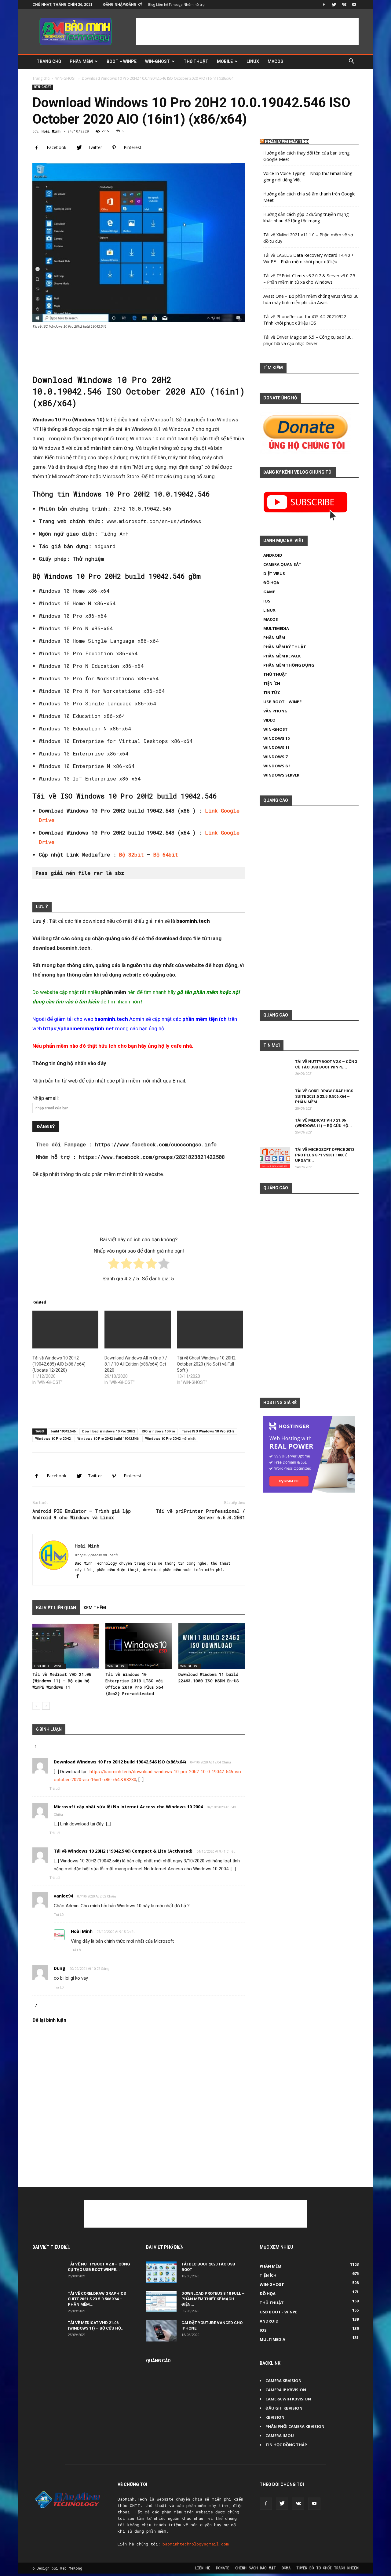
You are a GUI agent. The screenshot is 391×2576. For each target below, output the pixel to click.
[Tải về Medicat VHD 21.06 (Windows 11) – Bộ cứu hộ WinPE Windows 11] (66, 1646)
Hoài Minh (51, 131)
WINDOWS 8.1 (277, 766)
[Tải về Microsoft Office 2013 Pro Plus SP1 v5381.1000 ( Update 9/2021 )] (275, 1158)
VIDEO (269, 720)
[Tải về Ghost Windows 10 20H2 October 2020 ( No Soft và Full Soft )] (210, 1330)
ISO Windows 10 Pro (158, 1431)
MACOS (275, 61)
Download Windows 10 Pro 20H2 (109, 1431)
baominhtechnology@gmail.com (196, 2544)
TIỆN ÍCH (272, 683)
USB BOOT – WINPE (282, 702)
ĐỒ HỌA (271, 583)
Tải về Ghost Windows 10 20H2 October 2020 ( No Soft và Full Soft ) (206, 1364)
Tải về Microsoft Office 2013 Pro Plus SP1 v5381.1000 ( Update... (325, 1155)
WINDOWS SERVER (281, 775)
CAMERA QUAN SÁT (282, 564)
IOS (267, 601)
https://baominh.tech (96, 1555)
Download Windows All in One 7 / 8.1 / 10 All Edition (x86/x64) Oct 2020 (136, 1364)
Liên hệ (203, 2568)
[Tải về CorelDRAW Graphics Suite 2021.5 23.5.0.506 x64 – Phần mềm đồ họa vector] (275, 1104)
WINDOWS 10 (276, 738)
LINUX (253, 61)
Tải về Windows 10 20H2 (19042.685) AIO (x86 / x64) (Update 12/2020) (59, 1364)
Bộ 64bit (166, 855)
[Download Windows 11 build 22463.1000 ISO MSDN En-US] (212, 1646)
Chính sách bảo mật (256, 2568)
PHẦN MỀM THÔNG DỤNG (289, 665)
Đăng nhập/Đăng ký (123, 5)
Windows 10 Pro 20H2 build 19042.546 (108, 1439)
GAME (269, 592)
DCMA (286, 2568)
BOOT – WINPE (122, 61)
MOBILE (225, 61)
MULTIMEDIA (276, 628)
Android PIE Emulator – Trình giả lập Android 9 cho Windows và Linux (82, 1514)
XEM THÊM (95, 1608)
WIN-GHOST (157, 61)
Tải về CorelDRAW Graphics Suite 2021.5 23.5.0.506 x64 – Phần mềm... (324, 1096)
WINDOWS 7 (275, 757)
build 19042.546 (63, 1431)
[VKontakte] (344, 5)
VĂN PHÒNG (275, 711)
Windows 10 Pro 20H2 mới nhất (170, 1439)
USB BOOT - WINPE (49, 1666)
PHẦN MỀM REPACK (282, 656)
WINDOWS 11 (276, 748)
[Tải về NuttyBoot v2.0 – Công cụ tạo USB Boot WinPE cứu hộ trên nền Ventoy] (275, 1074)
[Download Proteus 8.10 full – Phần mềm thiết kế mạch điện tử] (161, 2301)
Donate (223, 2568)
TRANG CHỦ (49, 61)
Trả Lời (55, 1789)
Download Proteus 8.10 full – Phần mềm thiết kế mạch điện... (213, 2299)
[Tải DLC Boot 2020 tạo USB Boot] (161, 2272)
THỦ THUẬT (196, 61)
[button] (351, 62)
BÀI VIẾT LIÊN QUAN (56, 1608)
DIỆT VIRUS (274, 573)
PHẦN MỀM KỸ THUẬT (285, 647)
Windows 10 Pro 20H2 (53, 1439)
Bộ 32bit (132, 855)
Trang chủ (41, 78)
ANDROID (273, 555)
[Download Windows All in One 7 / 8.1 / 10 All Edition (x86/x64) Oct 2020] (137, 1330)
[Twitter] (334, 5)
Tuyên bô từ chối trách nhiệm (327, 2568)
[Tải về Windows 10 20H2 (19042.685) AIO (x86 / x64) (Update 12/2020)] (65, 1330)
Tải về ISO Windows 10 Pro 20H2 (208, 1431)
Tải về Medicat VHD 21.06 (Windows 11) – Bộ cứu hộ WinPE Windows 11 (62, 1681)
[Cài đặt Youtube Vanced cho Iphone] (161, 2331)
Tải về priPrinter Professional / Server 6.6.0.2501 (200, 1514)
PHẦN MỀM (81, 61)
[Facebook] (324, 5)
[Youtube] (354, 5)
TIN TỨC (272, 693)
